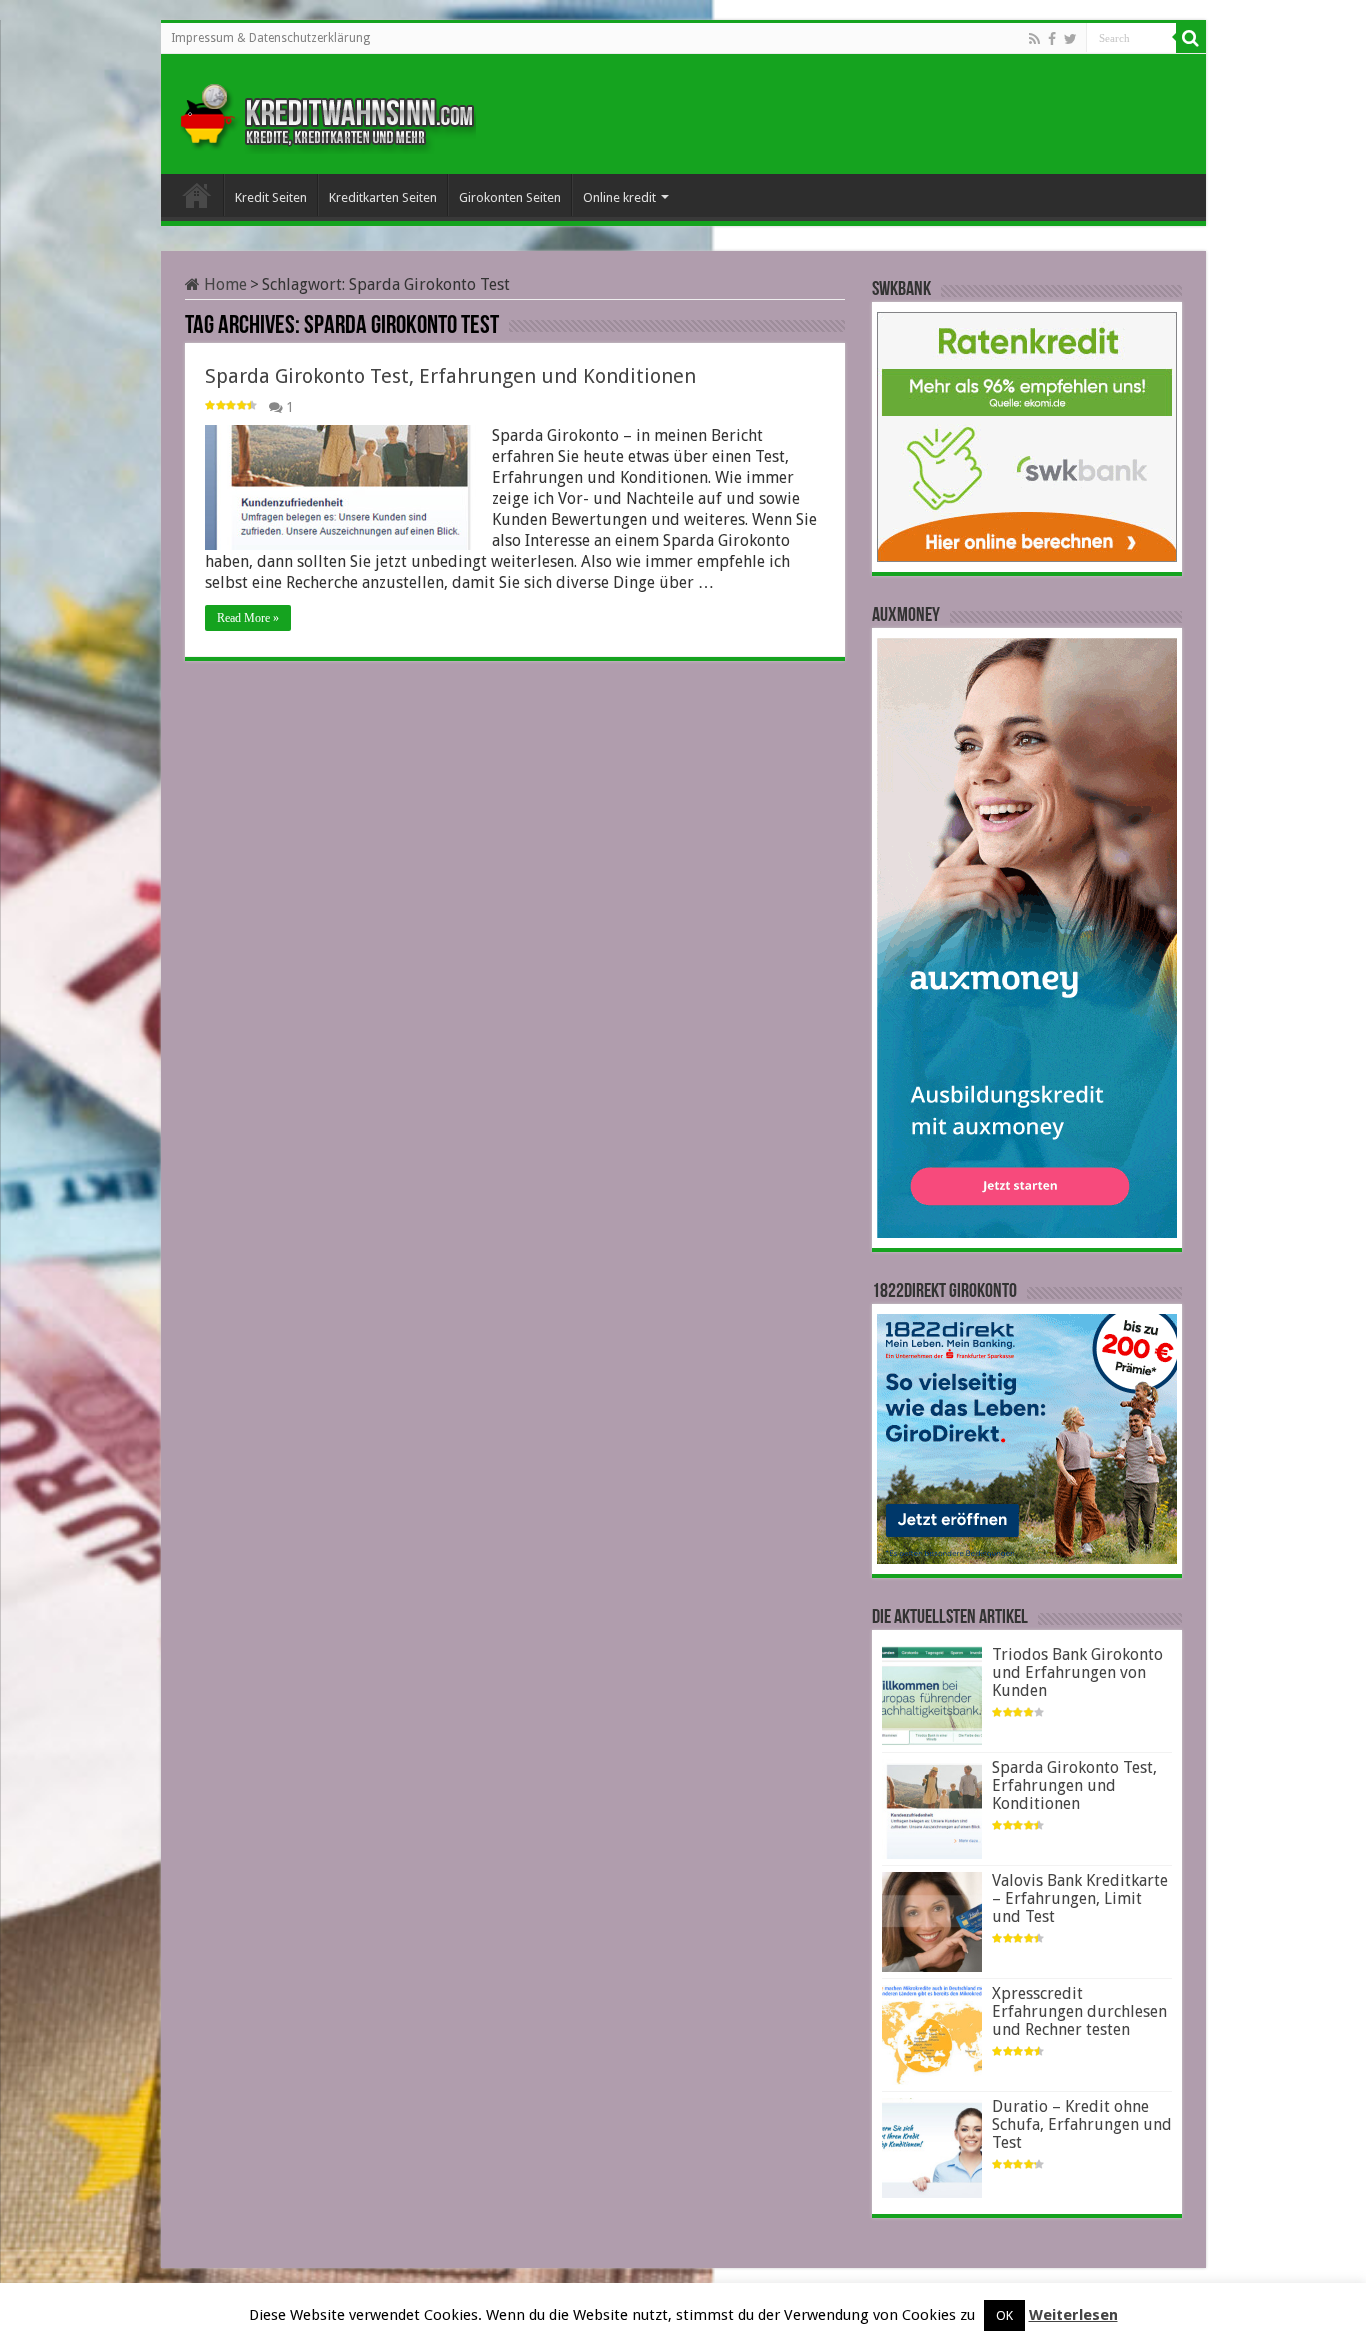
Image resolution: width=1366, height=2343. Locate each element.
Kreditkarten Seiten (383, 197)
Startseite (197, 195)
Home (223, 284)
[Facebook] (1052, 39)
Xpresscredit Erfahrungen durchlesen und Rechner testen (1079, 2011)
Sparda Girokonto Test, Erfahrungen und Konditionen (450, 376)
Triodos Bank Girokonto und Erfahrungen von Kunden (1077, 1672)
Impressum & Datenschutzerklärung (270, 38)
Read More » (248, 618)
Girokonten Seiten (510, 197)
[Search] (1191, 38)
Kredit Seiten (271, 197)
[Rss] (1034, 39)
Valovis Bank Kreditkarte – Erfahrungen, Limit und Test (1080, 1898)
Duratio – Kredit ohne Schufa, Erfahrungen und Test (1082, 2124)
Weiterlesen (1073, 2315)
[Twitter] (1070, 39)
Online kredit (619, 197)
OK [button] (1004, 2315)
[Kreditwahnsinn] (326, 110)
